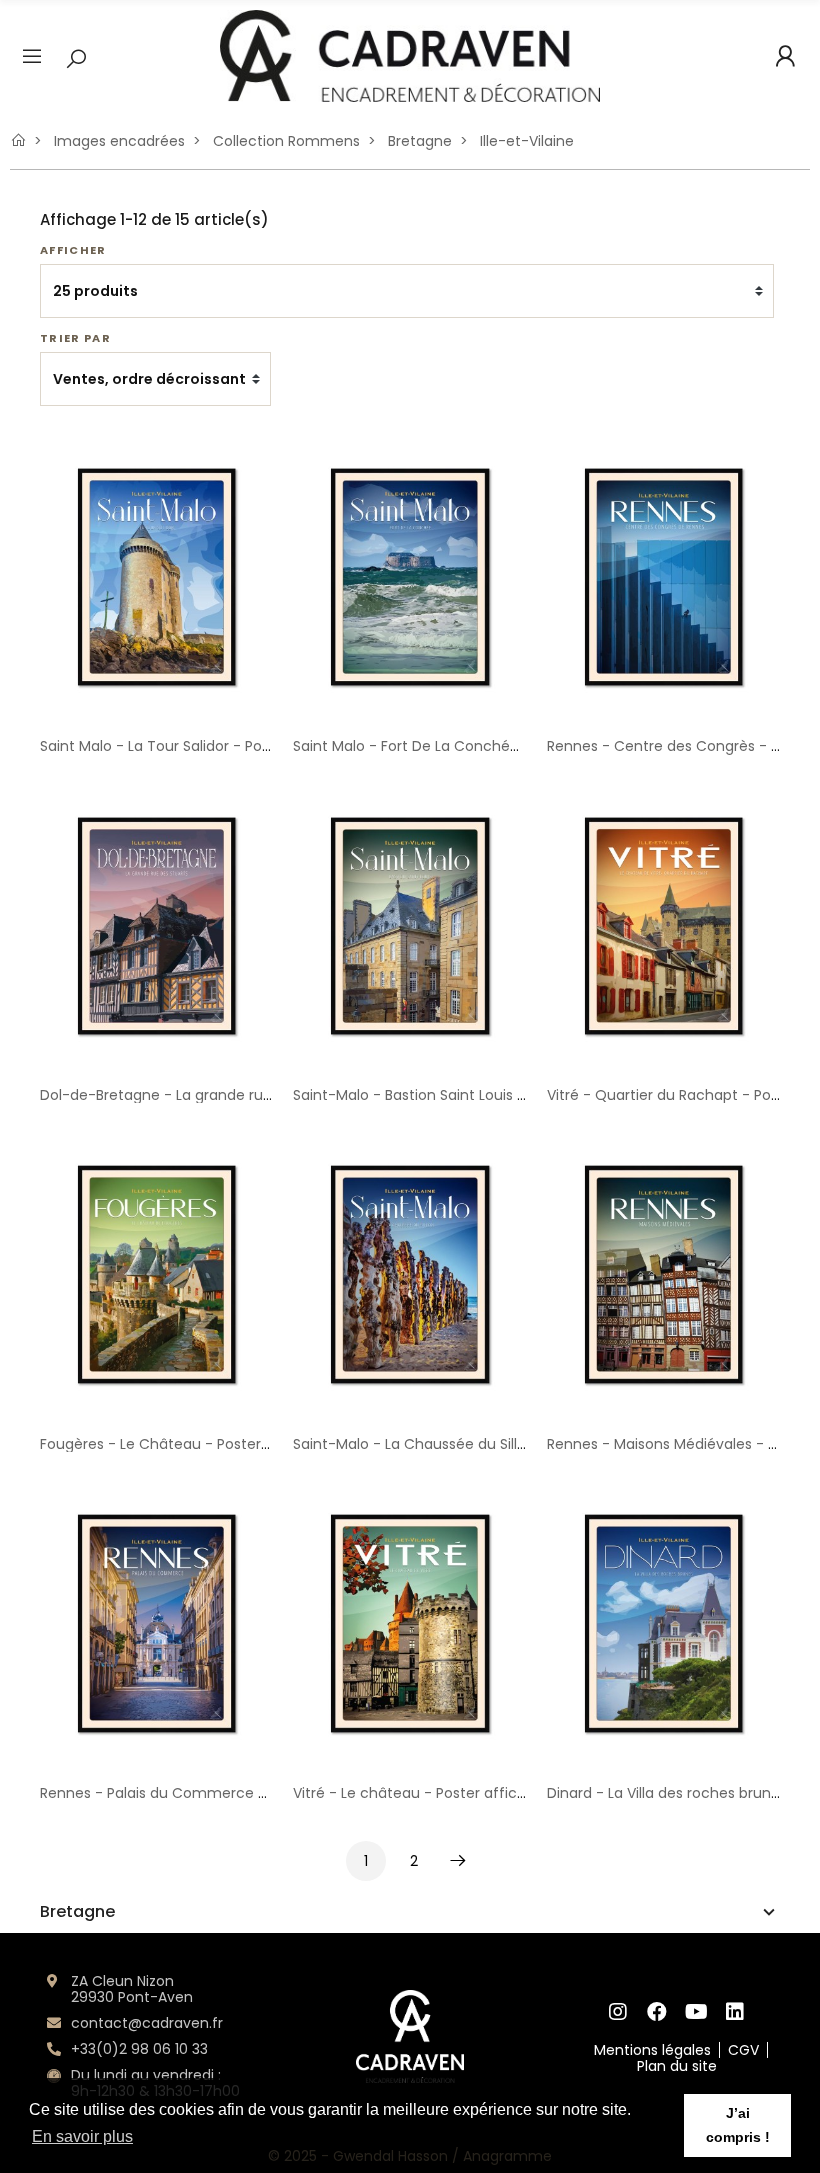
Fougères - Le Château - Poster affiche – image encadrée (245, 1444)
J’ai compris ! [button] (738, 2125)
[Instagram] (618, 2012)
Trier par (75, 338)
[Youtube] (696, 2012)
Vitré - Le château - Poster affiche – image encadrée (481, 1793)
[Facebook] (657, 2012)
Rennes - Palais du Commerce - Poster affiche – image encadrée (271, 1793)
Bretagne (77, 1912)
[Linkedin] (735, 2012)
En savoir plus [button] (82, 2136)
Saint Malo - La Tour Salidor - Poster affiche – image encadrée (259, 746)
